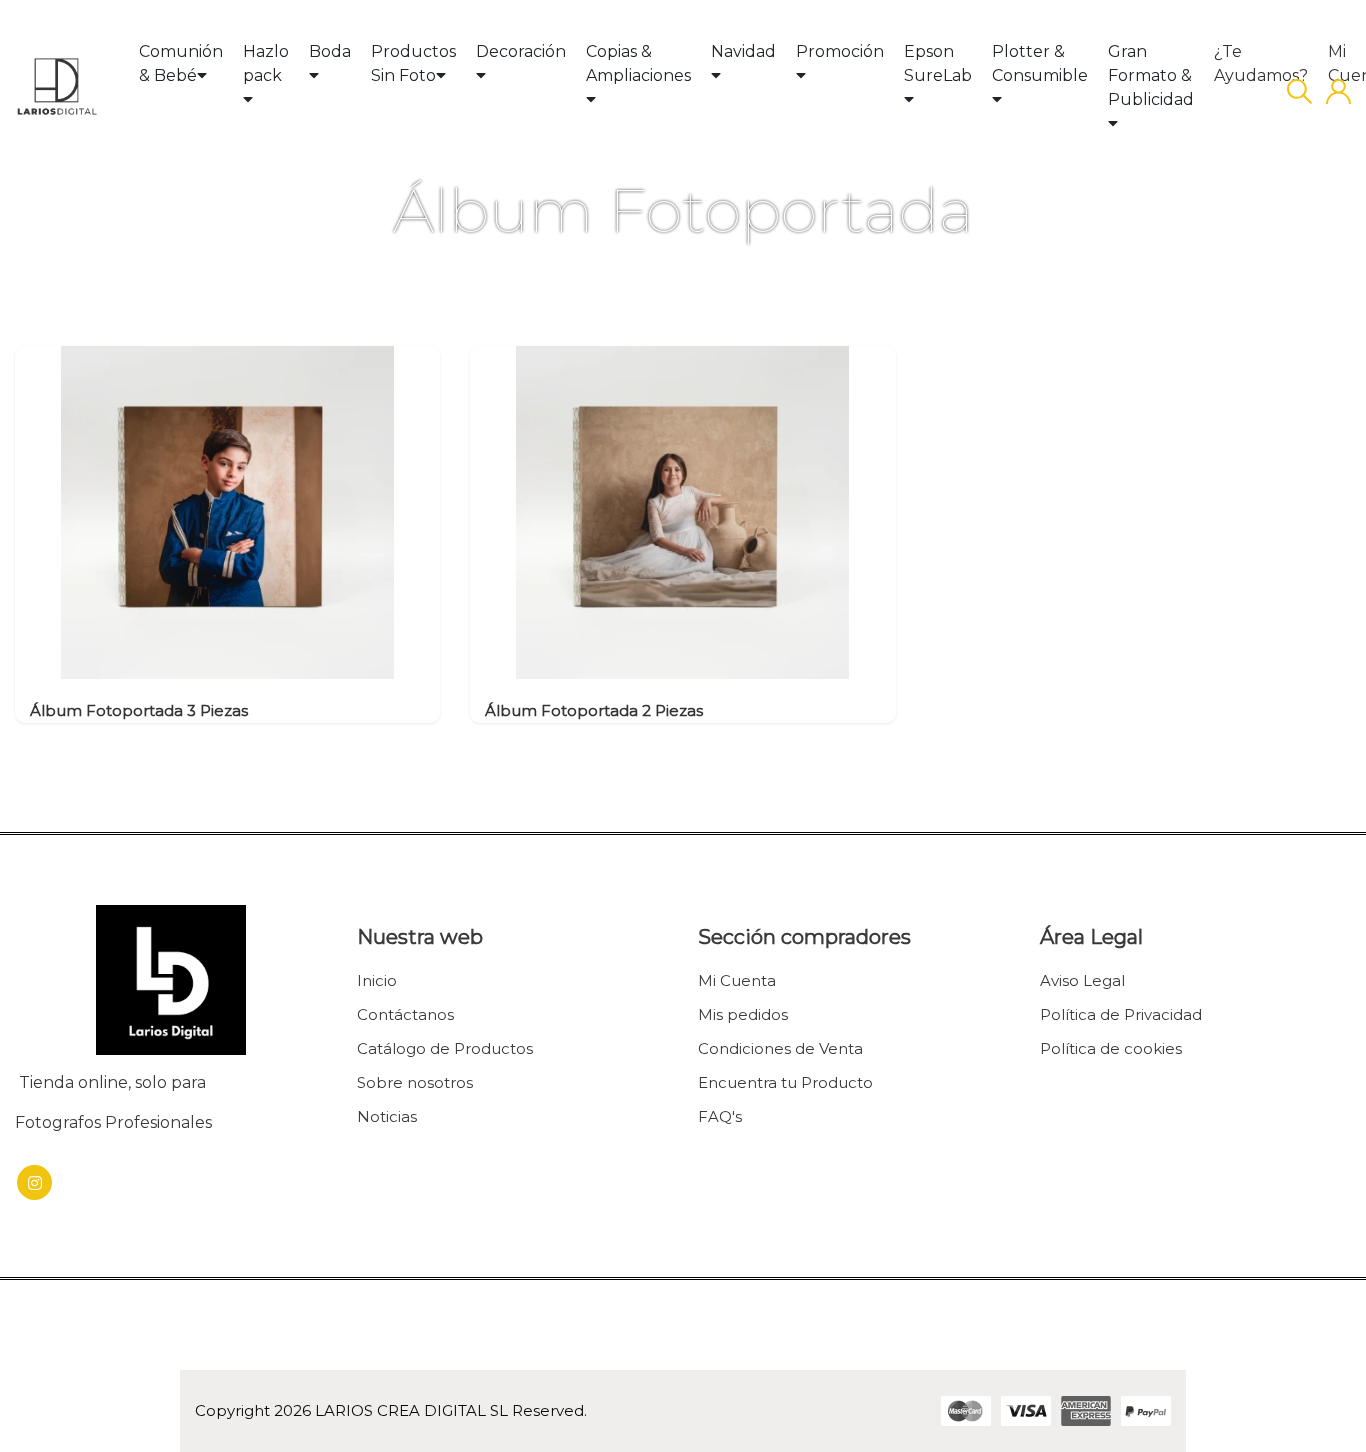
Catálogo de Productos (445, 1048)
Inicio (377, 980)
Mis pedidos (743, 1014)
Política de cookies (1111, 1048)
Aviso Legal (1082, 980)
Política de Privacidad (1121, 1014)
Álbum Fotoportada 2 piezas (594, 710)
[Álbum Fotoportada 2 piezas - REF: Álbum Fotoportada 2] (682, 511)
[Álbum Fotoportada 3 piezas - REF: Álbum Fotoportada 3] (227, 511)
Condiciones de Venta (780, 1048)
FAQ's (720, 1116)
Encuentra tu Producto (785, 1082)
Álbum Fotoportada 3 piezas (139, 710)
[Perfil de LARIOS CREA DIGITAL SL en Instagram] (34, 1182)
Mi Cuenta (737, 980)
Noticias (387, 1116)
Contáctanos (405, 1014)
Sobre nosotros (415, 1082)
